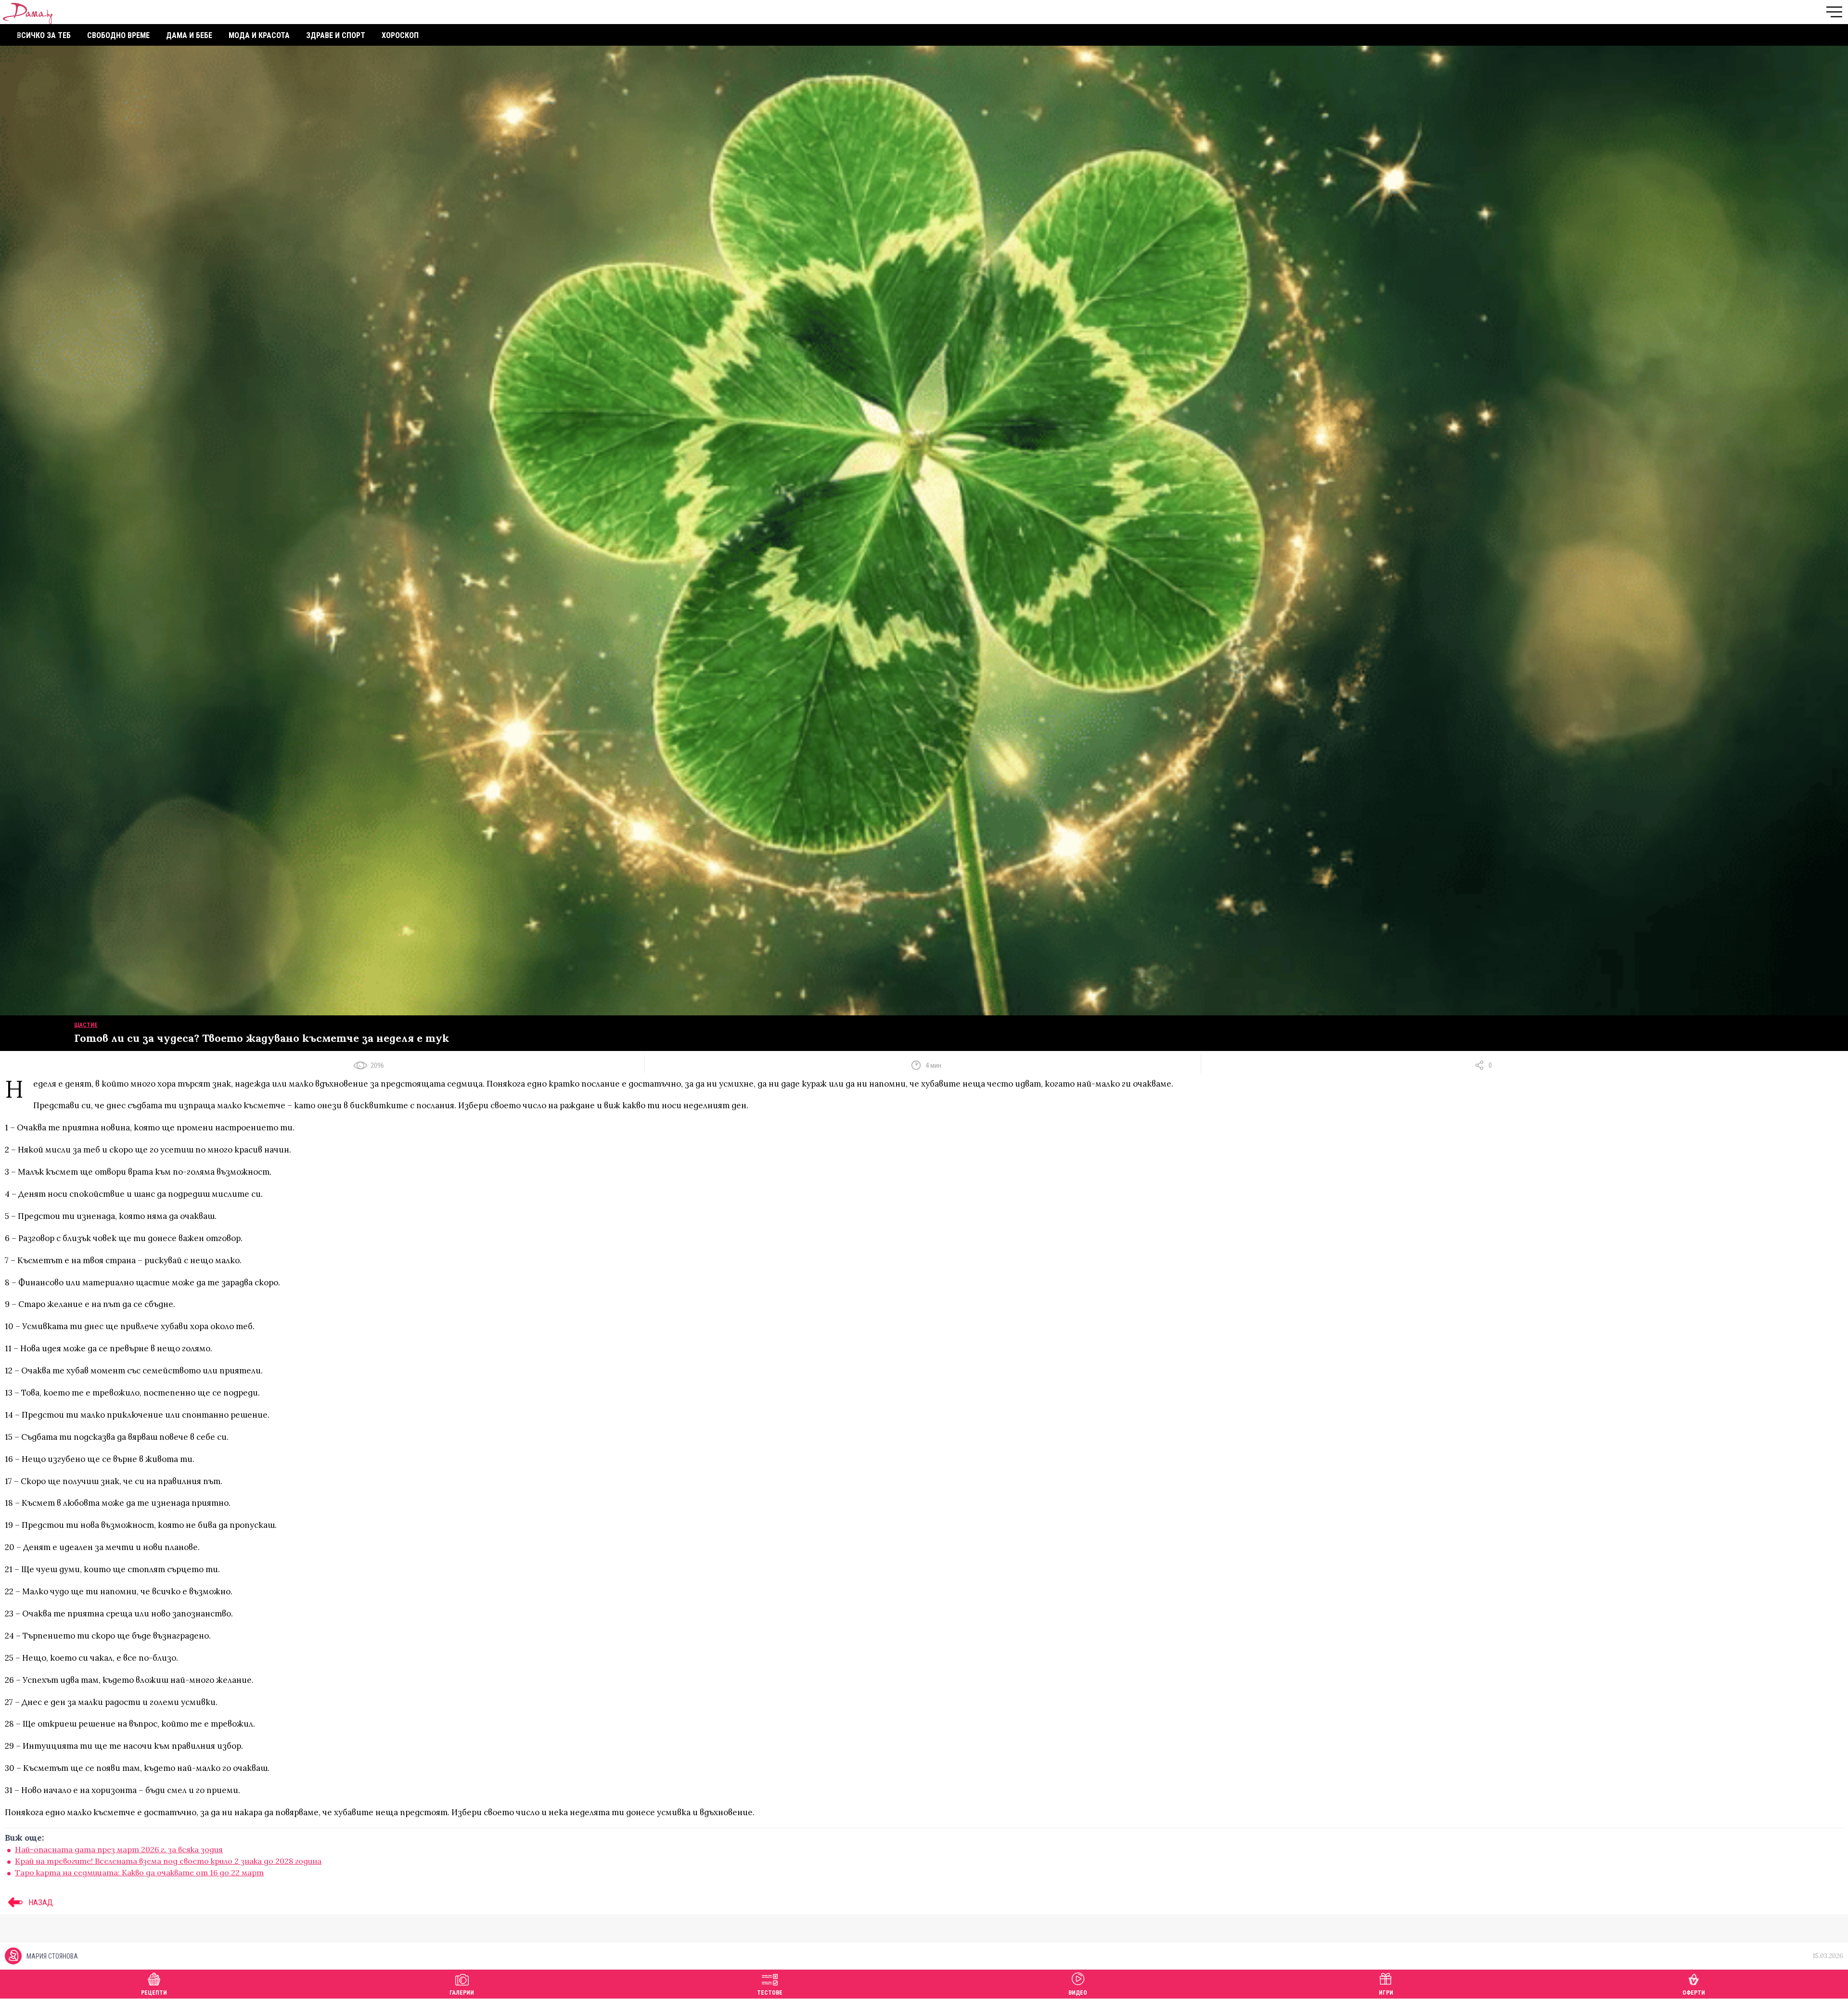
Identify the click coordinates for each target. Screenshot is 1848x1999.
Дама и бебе (189, 35)
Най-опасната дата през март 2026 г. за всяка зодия (119, 1849)
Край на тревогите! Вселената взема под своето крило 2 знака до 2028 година (168, 1861)
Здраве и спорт (336, 35)
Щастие (86, 1025)
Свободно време (118, 35)
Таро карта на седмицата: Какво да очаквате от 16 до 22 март (139, 1872)
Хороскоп (400, 35)
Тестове (770, 1993)
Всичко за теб (44, 35)
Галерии (462, 1993)
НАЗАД (40, 1902)
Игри (1386, 1993)
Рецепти (154, 1993)
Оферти (1694, 1993)
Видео (1078, 1993)
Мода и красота (259, 35)
